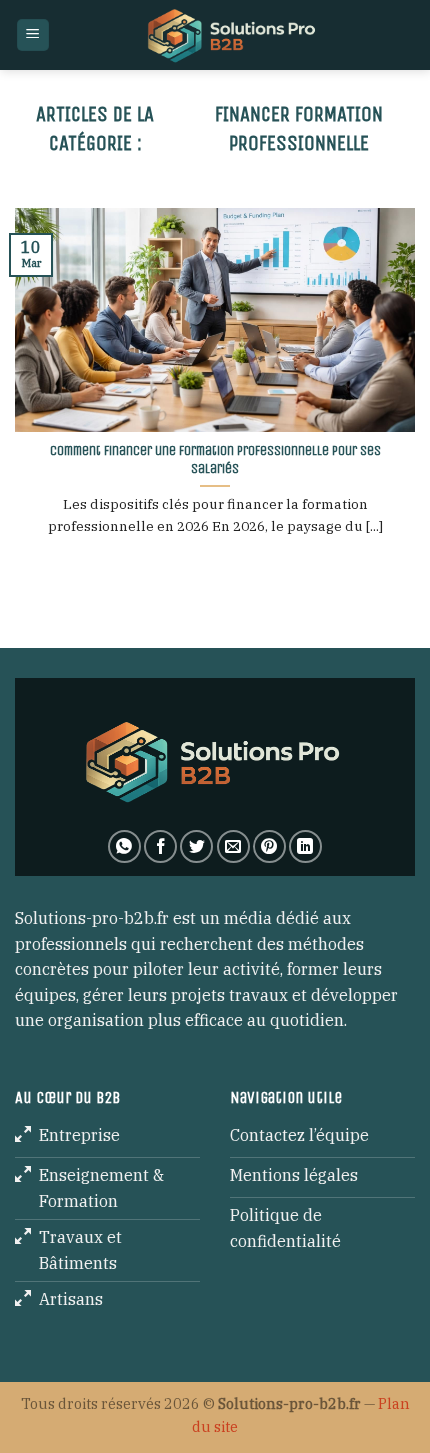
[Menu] (33, 35)
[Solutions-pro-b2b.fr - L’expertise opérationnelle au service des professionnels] (233, 35)
